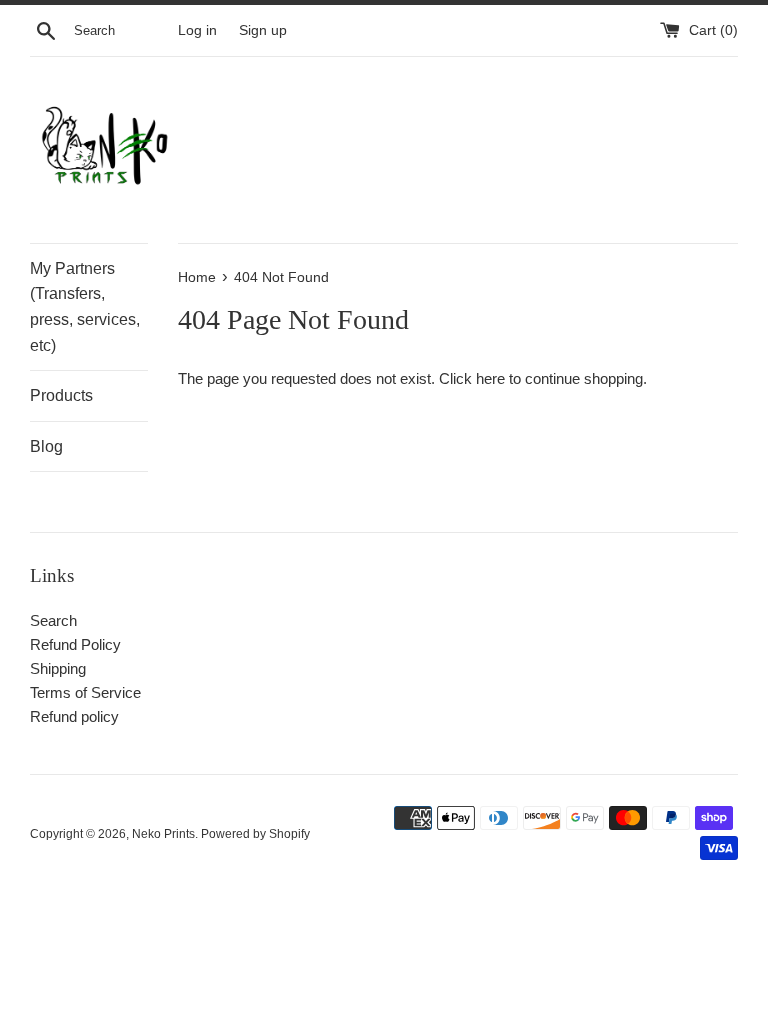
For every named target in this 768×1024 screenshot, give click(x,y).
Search (53, 620)
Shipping (58, 668)
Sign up (263, 30)
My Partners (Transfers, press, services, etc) (85, 307)
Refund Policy (75, 644)
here (490, 378)
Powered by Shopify (255, 834)
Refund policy (74, 716)
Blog (46, 446)
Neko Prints (163, 834)
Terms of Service (85, 692)
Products (61, 395)
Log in (197, 30)
